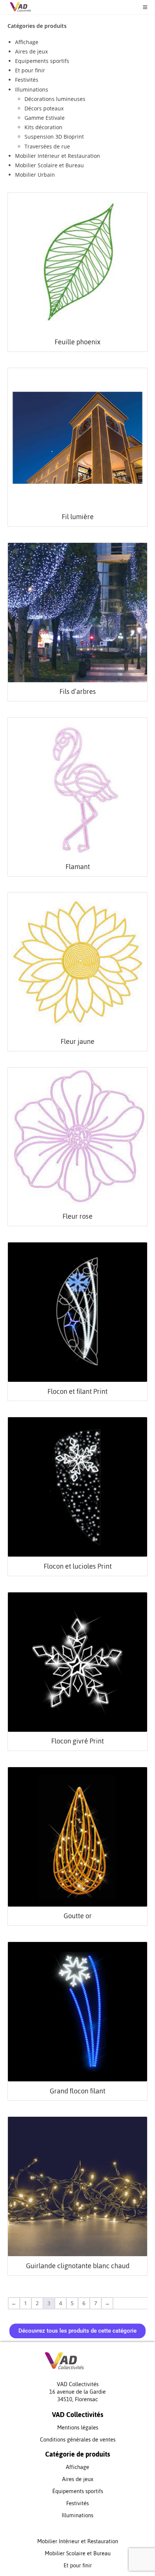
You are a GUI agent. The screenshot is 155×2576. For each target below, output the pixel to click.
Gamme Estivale (45, 118)
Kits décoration (43, 127)
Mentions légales (78, 2427)
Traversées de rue (47, 146)
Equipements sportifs (42, 61)
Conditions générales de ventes (78, 2439)
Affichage (27, 42)
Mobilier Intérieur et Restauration (58, 156)
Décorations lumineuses (55, 99)
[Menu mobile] (142, 7)
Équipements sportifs (78, 2491)
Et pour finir (30, 70)
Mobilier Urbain (35, 175)
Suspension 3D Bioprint (54, 137)
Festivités (27, 80)
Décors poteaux (44, 108)
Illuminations (32, 89)
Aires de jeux (31, 51)
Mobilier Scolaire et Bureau (49, 165)
